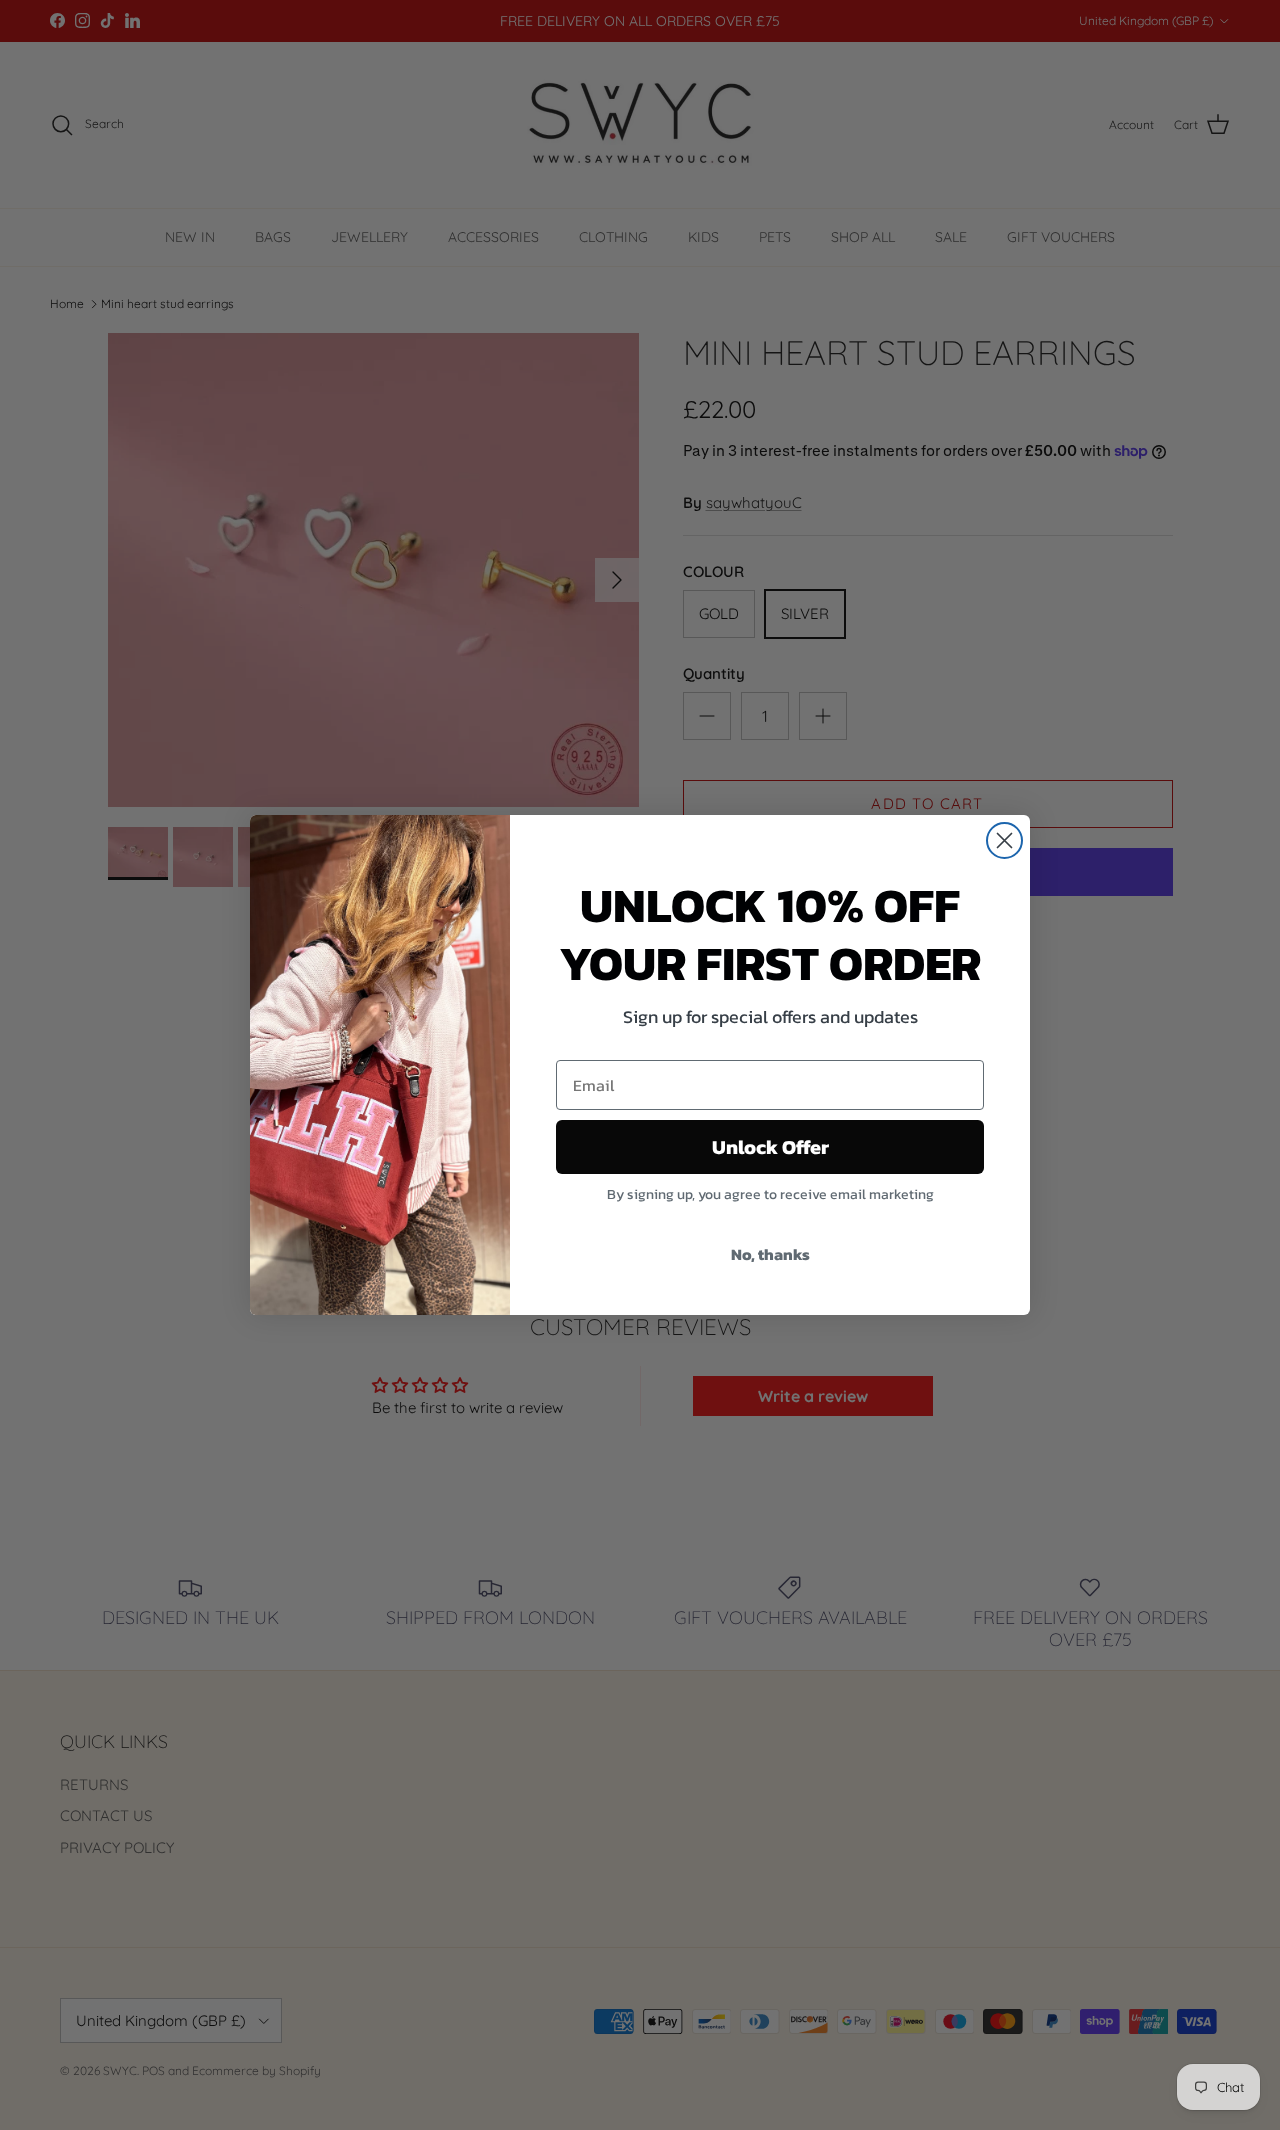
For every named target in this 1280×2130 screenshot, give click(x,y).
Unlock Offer (770, 1147)
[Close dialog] (1004, 840)
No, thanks (770, 1254)
